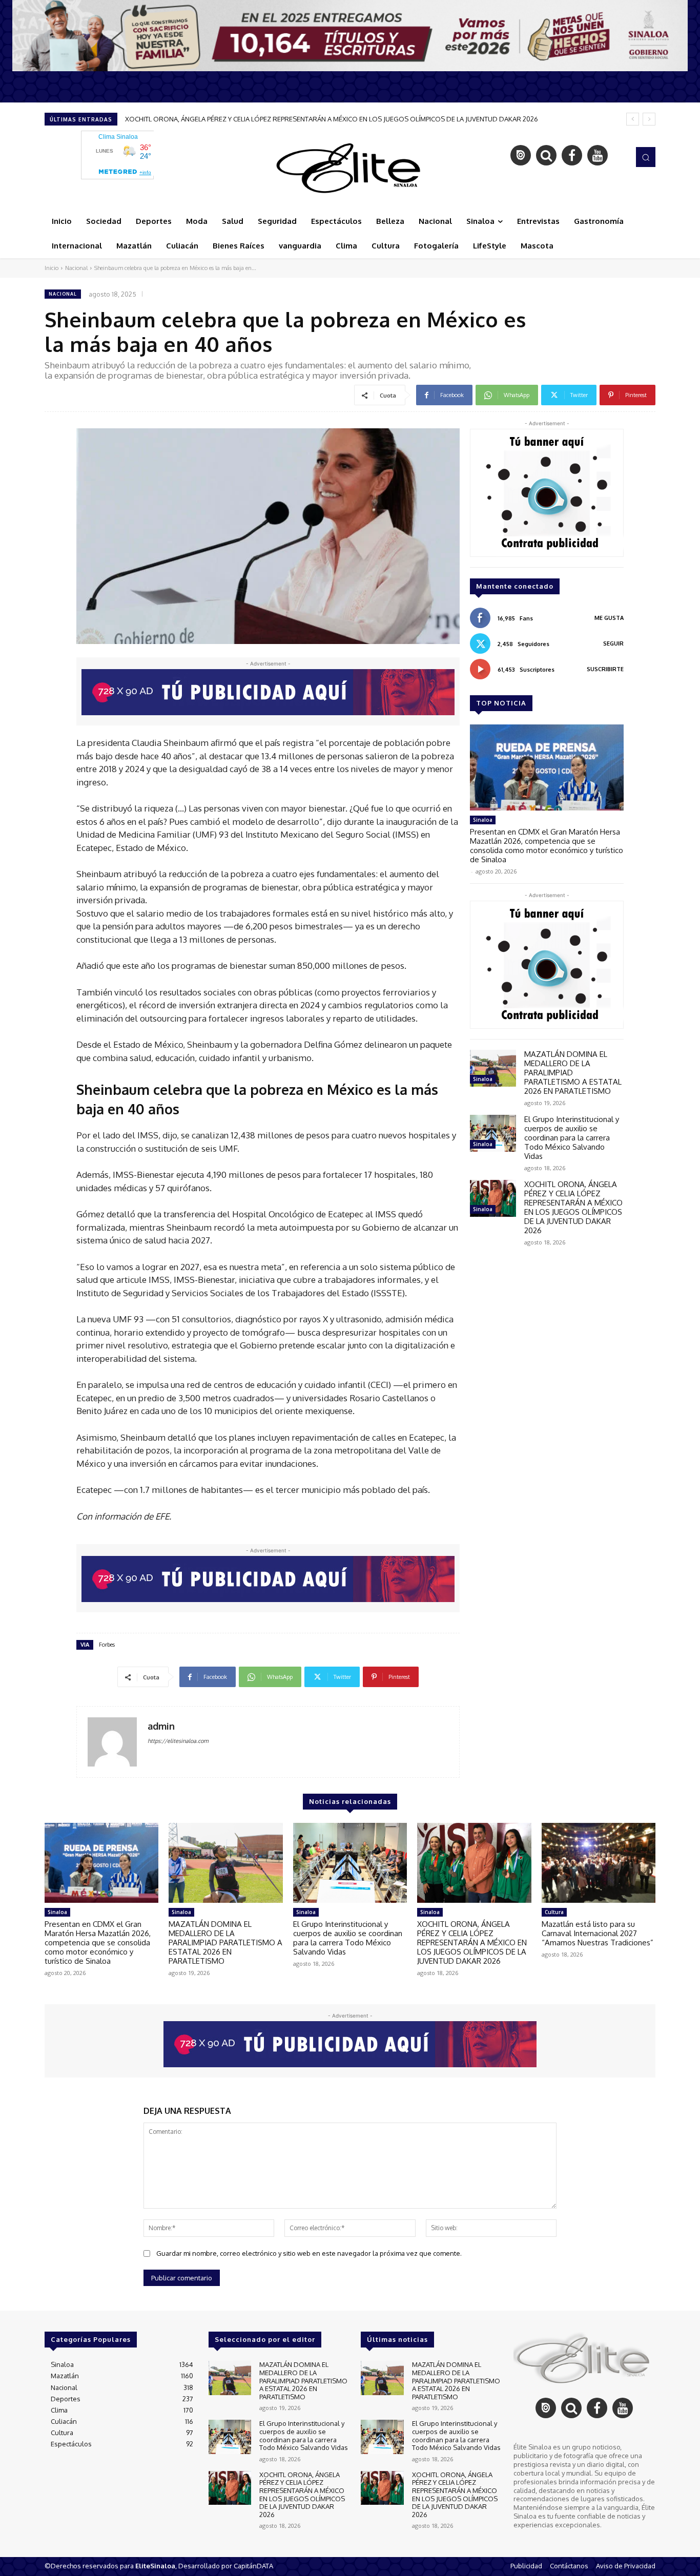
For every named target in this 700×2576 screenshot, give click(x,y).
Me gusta (609, 618)
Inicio (52, 268)
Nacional (76, 268)
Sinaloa (483, 820)
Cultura (554, 1912)
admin (161, 1726)
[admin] (112, 1742)
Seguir (613, 643)
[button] (646, 157)
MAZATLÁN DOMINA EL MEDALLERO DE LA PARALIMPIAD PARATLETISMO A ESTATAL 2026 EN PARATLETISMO (225, 1943)
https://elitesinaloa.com (178, 1741)
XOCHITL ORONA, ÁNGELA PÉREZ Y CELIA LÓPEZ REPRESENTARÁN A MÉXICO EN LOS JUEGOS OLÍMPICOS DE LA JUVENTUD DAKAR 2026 (573, 1207)
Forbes (107, 1645)
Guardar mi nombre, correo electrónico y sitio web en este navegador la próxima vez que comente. (309, 2253)
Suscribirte (605, 669)
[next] (649, 119)
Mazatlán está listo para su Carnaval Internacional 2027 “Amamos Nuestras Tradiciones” (260, 119)
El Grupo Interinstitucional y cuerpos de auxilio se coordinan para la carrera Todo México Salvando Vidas (572, 1138)
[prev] (633, 119)
